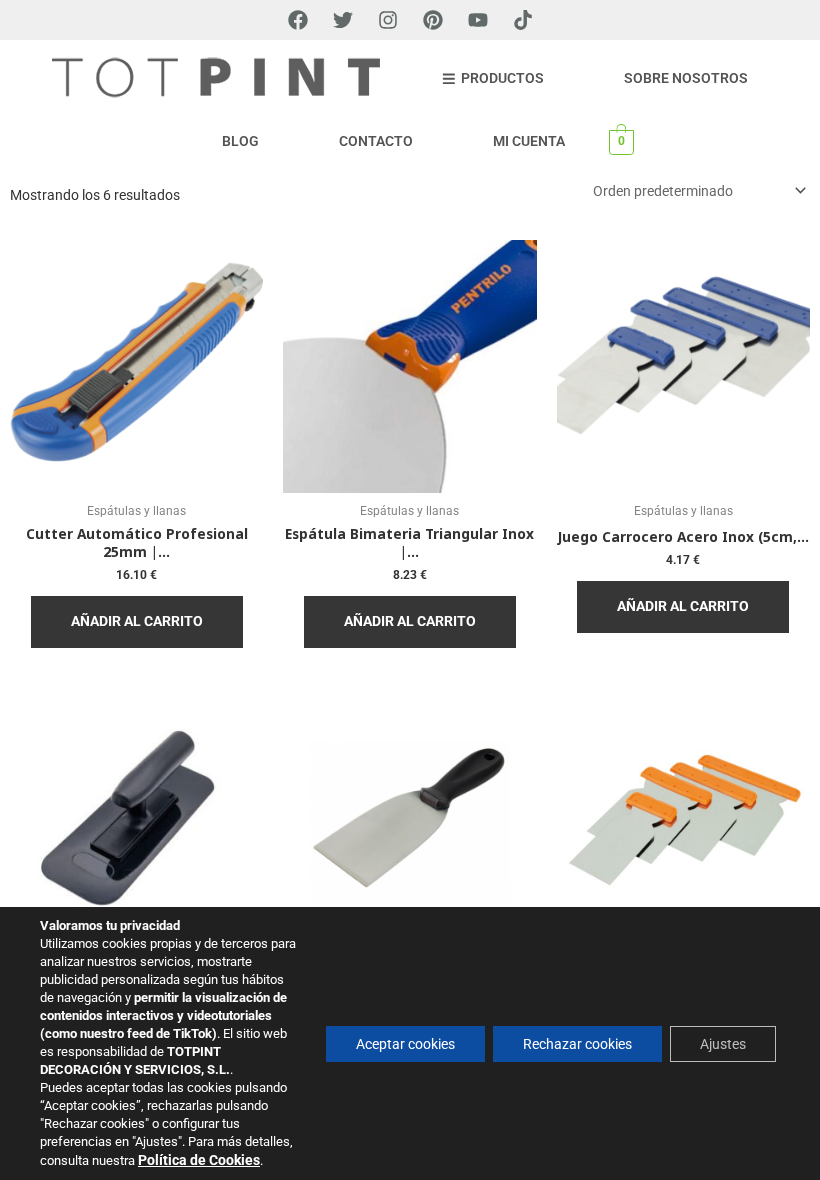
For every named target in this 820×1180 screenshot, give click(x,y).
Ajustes (723, 1044)
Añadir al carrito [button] (137, 621)
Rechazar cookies (577, 1044)
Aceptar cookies (405, 1044)
